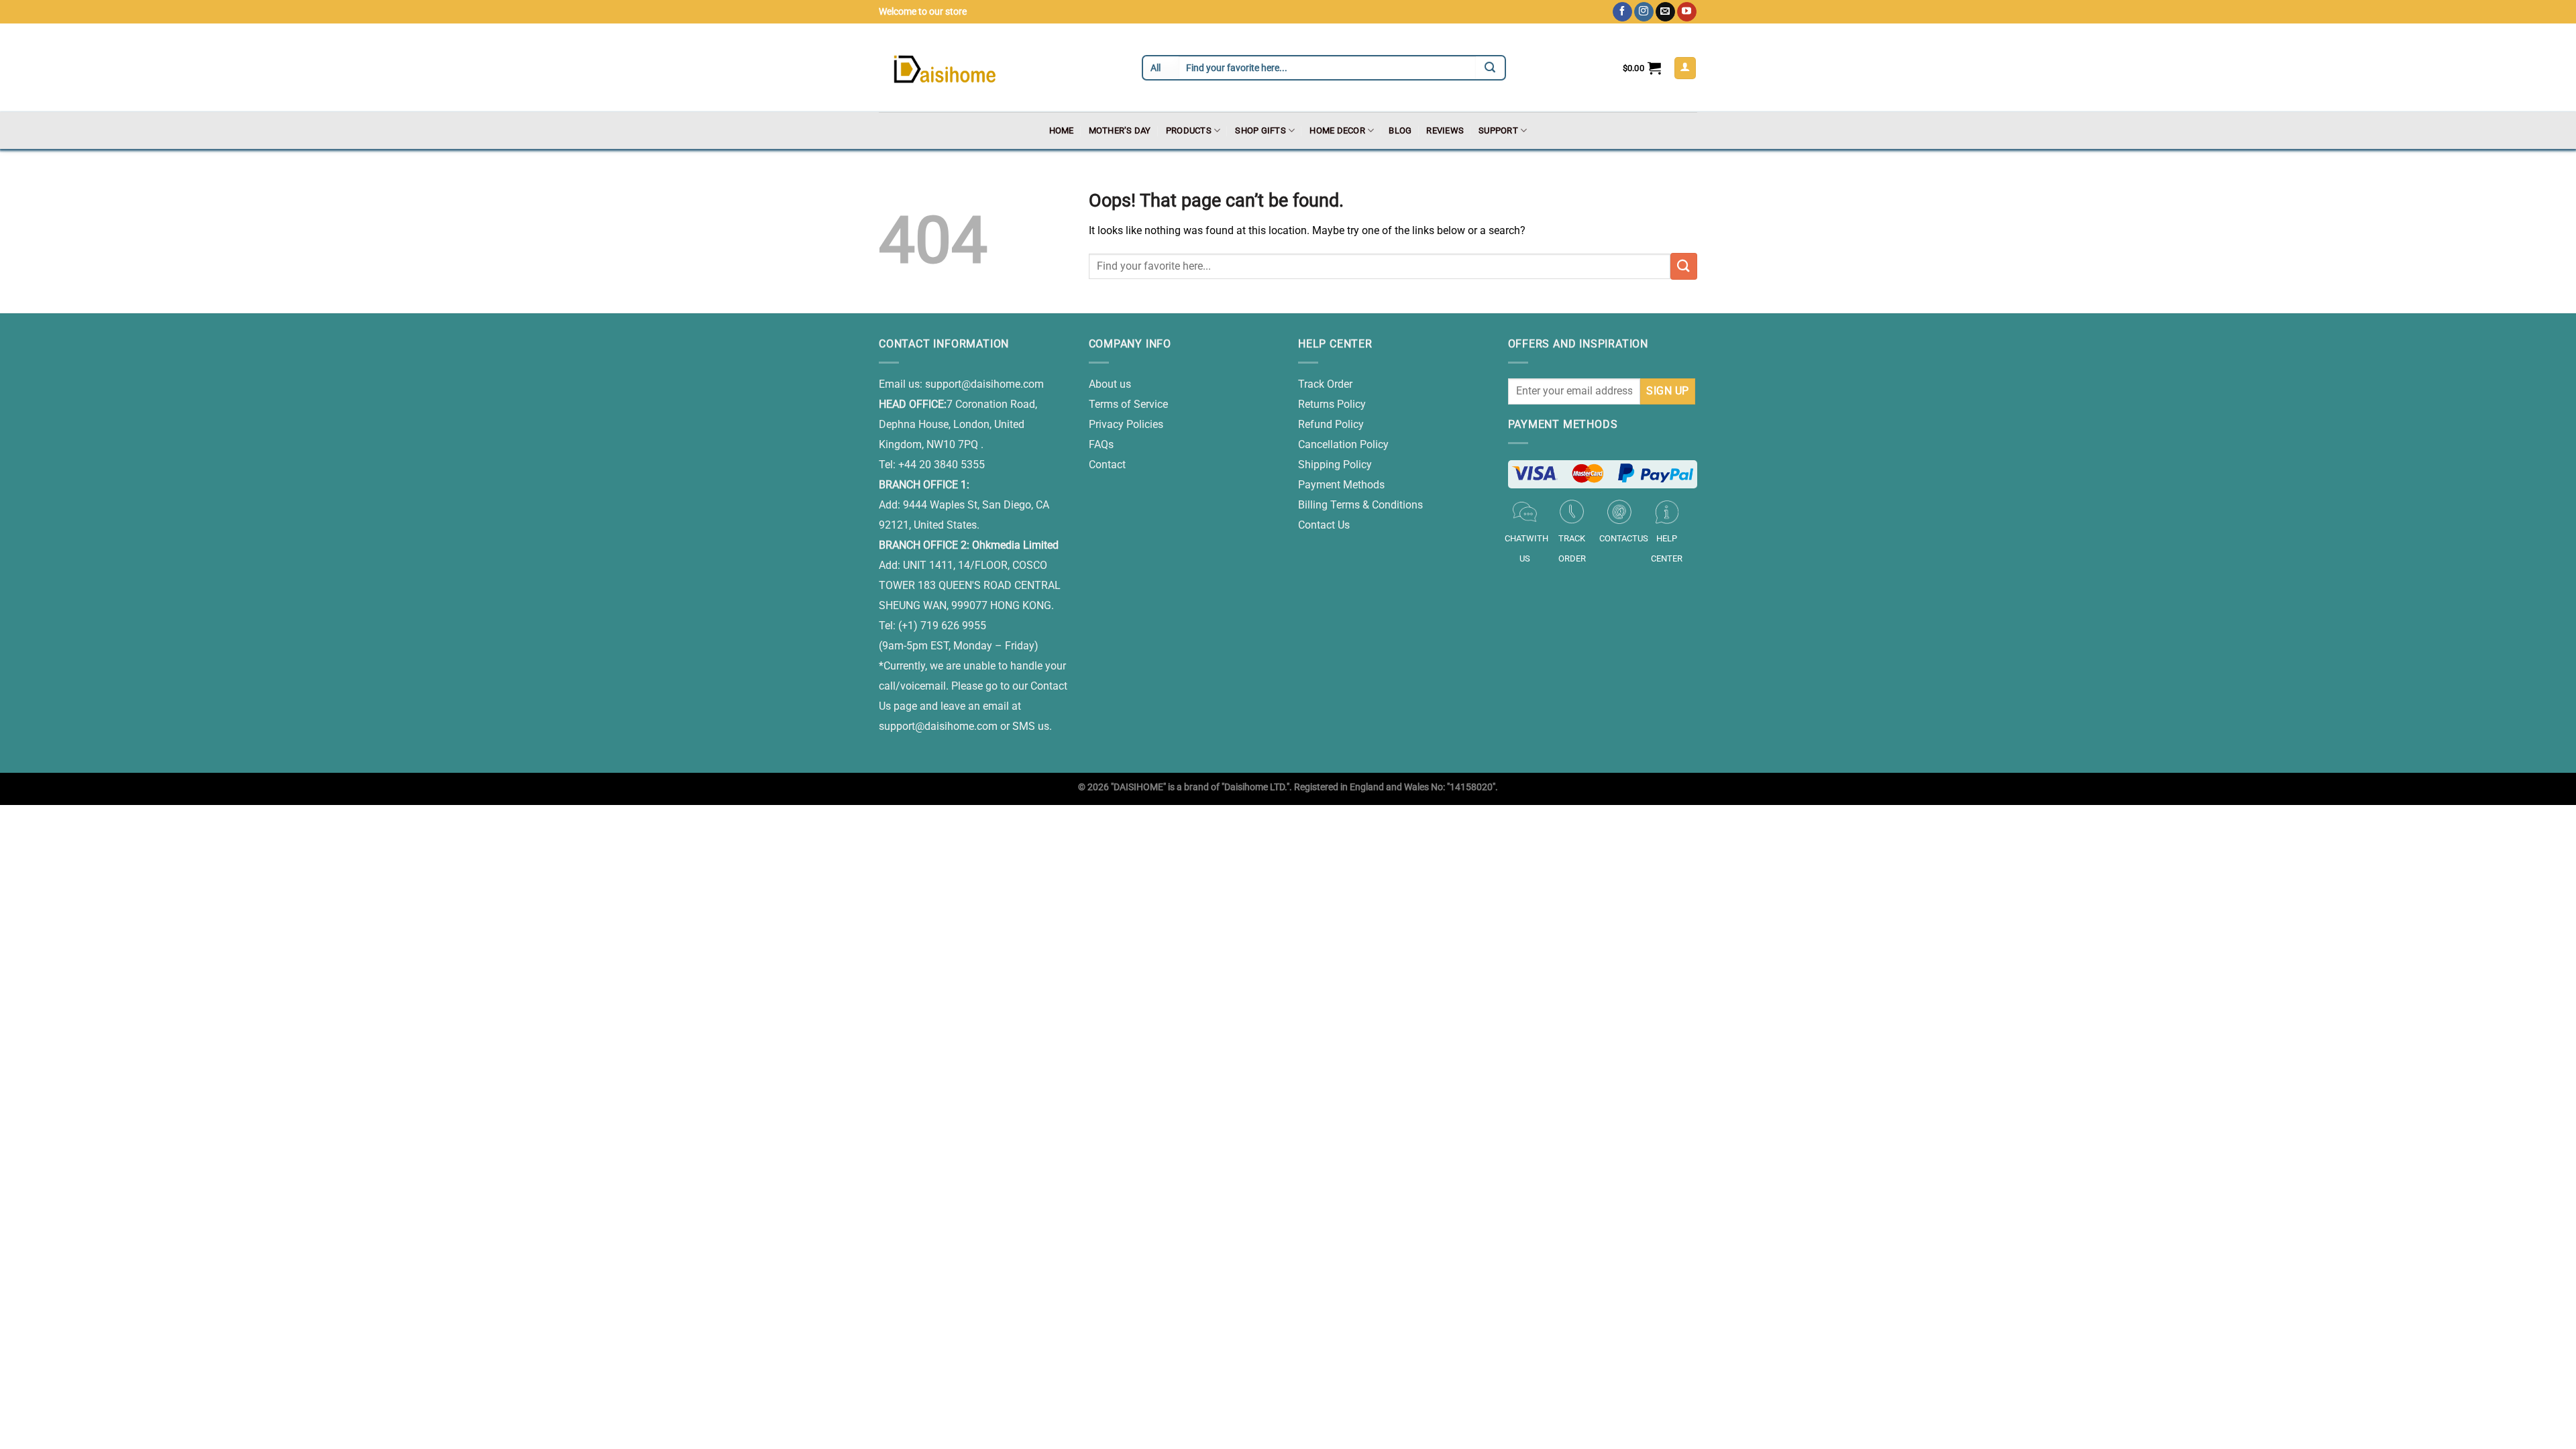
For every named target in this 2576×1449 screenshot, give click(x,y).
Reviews (1445, 130)
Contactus (1624, 538)
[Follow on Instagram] (1644, 12)
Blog (1400, 130)
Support (1498, 130)
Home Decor (1337, 130)
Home (1062, 130)
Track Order (1325, 384)
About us (1110, 384)
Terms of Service (1128, 404)
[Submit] (1684, 266)
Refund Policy (1331, 424)
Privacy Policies (1126, 424)
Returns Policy (1332, 404)
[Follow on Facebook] (1622, 12)
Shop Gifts (1260, 130)
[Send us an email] (1665, 12)
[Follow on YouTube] (1687, 12)
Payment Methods (1341, 485)
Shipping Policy (1335, 465)
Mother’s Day (1120, 130)
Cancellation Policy (1343, 444)
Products (1189, 130)
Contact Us (1324, 525)
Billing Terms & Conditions (1360, 505)
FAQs (1101, 444)
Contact (1107, 465)
